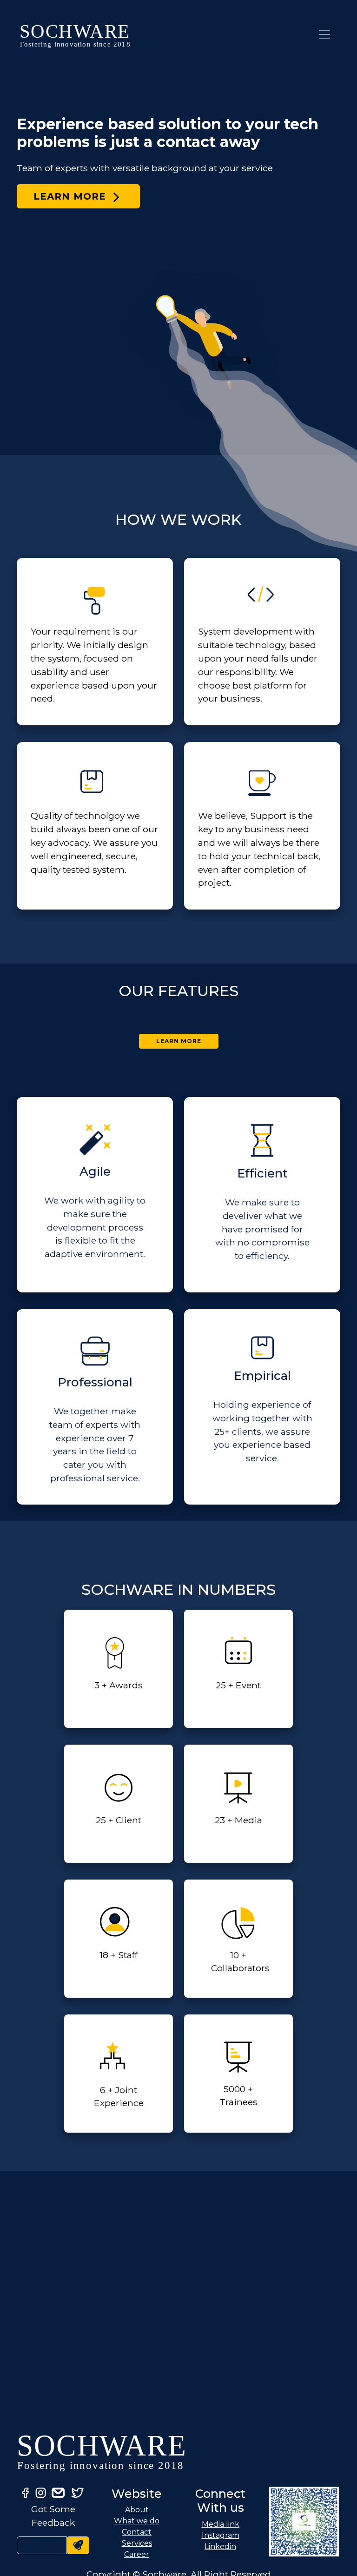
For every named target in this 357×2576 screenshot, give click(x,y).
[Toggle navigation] (324, 34)
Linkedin (220, 2546)
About (137, 2510)
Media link (221, 2524)
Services (137, 2543)
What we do (137, 2521)
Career (137, 2554)
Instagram (221, 2535)
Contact (137, 2532)
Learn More (71, 196)
